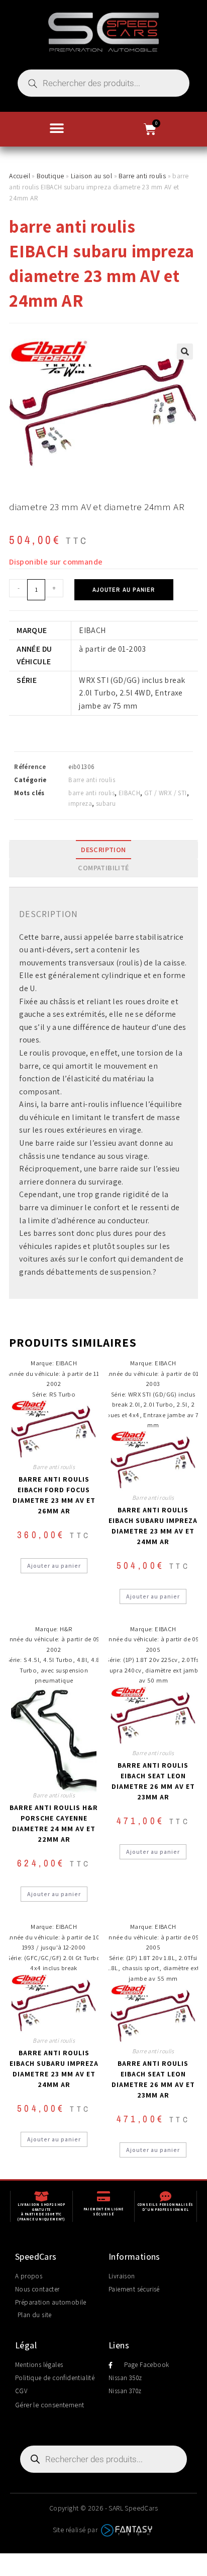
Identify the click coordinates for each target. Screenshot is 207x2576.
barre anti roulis (91, 793)
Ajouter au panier (124, 590)
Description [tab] (103, 849)
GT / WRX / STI (166, 793)
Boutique (50, 176)
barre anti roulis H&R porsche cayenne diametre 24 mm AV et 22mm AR (54, 1823)
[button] (57, 128)
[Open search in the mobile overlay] (103, 83)
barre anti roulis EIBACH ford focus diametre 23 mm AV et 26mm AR (54, 1495)
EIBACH (129, 793)
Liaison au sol (92, 176)
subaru (106, 804)
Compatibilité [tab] (103, 867)
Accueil (20, 176)
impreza (80, 804)
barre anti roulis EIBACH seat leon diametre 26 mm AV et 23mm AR (153, 1781)
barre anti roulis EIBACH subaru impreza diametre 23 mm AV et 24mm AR (153, 1526)
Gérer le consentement (49, 2405)
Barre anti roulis (142, 176)
